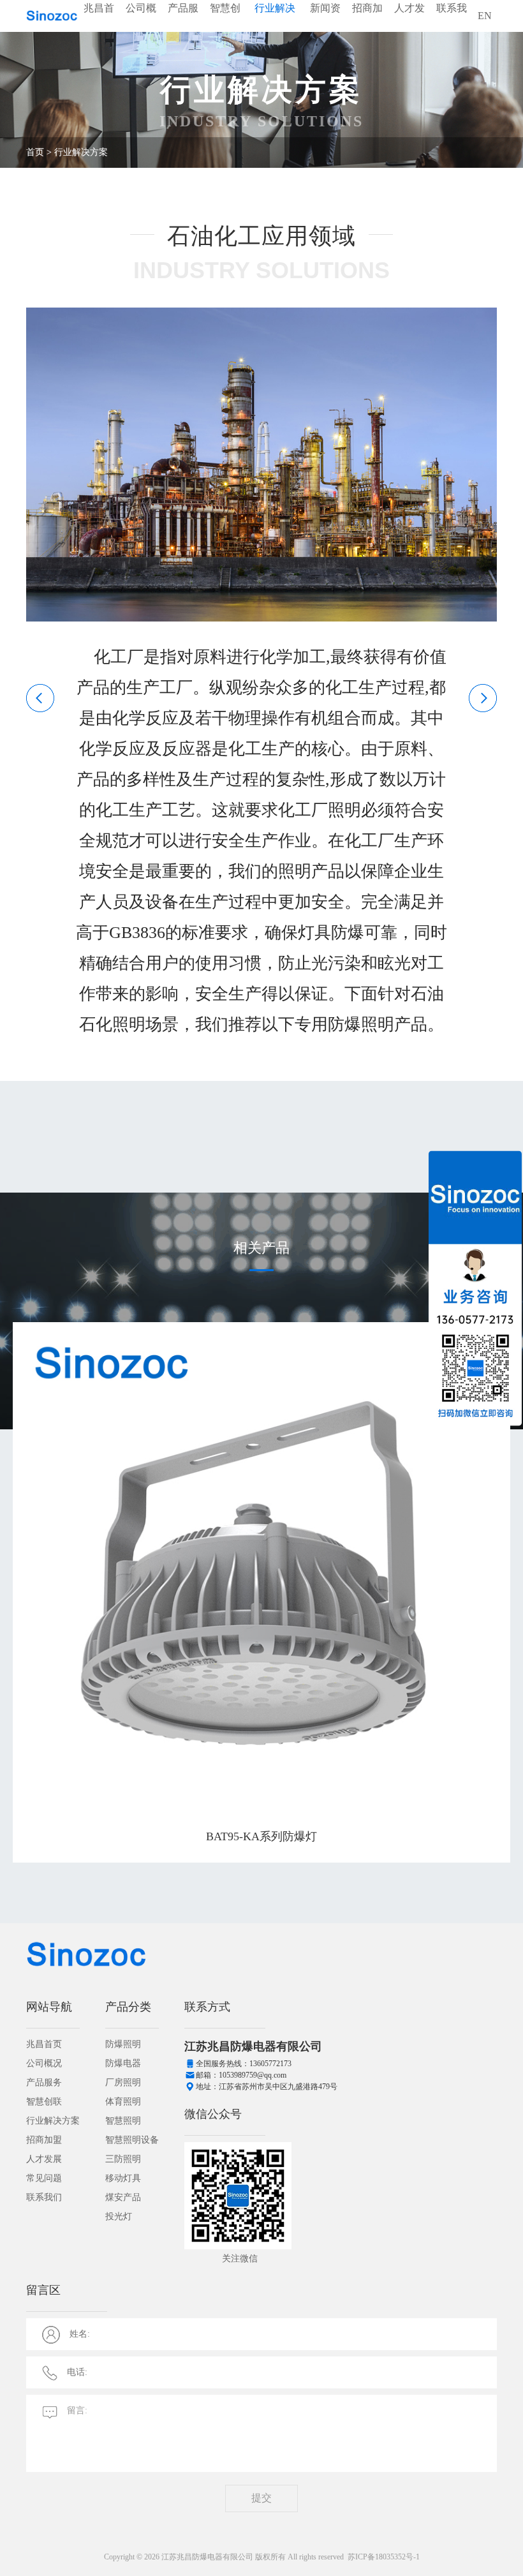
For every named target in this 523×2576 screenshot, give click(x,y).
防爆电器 (123, 2063)
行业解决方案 (275, 24)
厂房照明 (123, 2082)
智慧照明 (123, 2121)
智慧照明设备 (132, 2140)
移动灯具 (123, 2178)
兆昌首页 (99, 24)
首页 (35, 152)
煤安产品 (123, 2197)
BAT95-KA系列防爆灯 (261, 1836)
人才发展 (409, 24)
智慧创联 (225, 24)
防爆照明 (123, 2044)
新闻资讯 (325, 24)
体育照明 (123, 2102)
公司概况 (141, 24)
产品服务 (183, 24)
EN (485, 16)
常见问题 (44, 2178)
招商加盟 (367, 24)
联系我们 (452, 24)
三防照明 (123, 2159)
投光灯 (119, 2216)
